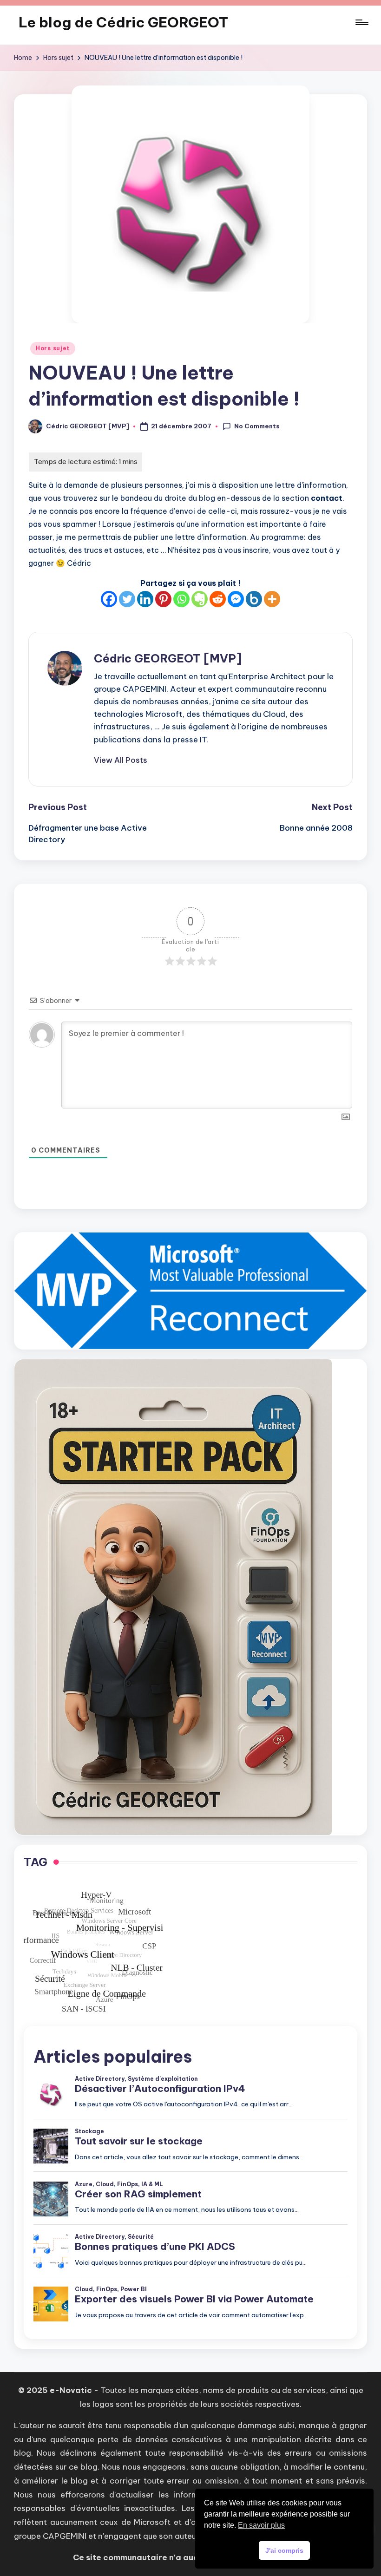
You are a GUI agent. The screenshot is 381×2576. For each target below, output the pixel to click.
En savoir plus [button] (261, 2525)
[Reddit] (218, 599)
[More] (272, 599)
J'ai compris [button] (284, 2550)
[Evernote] (200, 599)
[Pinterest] (163, 599)
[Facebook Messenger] (236, 599)
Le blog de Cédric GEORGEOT (123, 22)
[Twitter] (127, 599)
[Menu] (361, 22)
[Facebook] (109, 599)
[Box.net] (254, 599)
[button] (121, 760)
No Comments (257, 426)
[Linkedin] (145, 599)
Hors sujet (53, 348)
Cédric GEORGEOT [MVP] (168, 658)
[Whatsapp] (181, 599)
